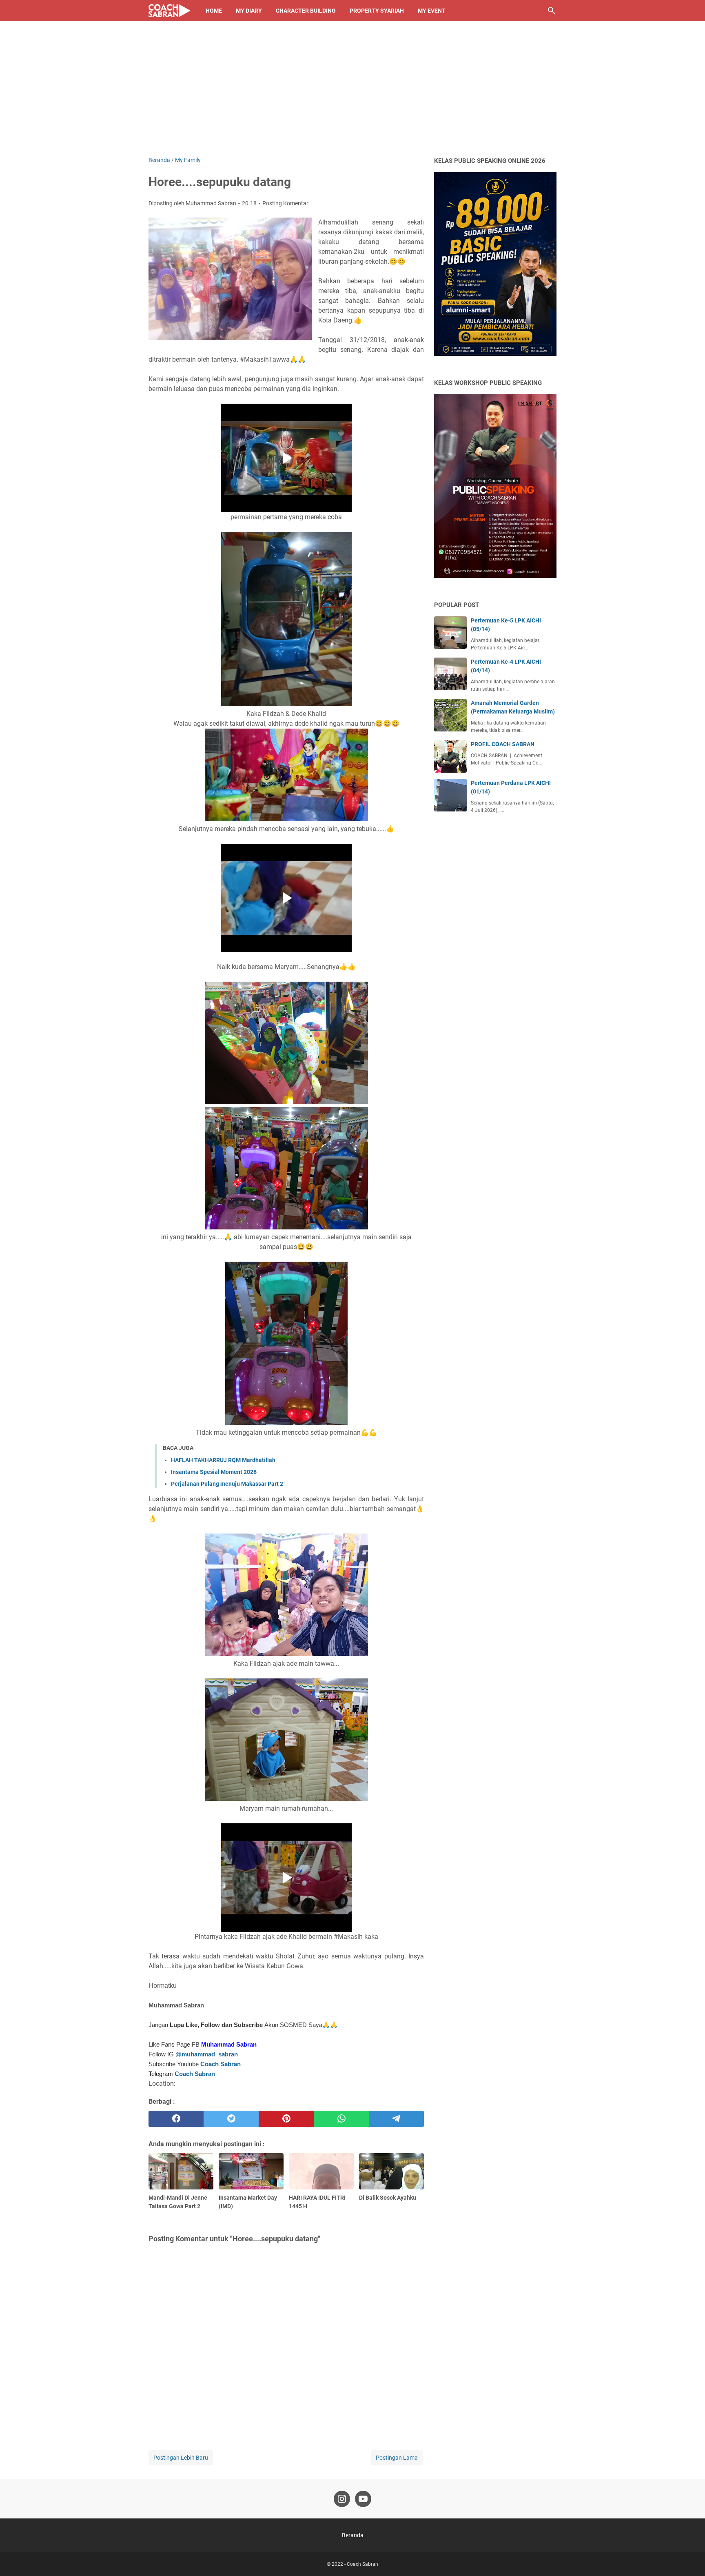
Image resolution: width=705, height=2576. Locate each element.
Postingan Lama (397, 2458)
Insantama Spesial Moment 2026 (214, 1472)
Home (214, 11)
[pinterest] (286, 2119)
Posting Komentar (285, 203)
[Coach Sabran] (170, 11)
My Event (432, 11)
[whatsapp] (341, 2119)
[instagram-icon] (342, 2499)
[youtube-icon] (363, 2499)
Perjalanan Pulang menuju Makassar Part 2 (227, 1484)
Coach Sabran (221, 2064)
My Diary (249, 11)
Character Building (306, 11)
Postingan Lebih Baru (181, 2458)
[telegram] (396, 2119)
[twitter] (231, 2119)
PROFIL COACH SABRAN (503, 744)
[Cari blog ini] (552, 11)
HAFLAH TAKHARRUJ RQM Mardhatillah (223, 1460)
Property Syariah (377, 11)
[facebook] (176, 2119)
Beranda (353, 2535)
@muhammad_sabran (207, 2054)
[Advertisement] (352, 95)
